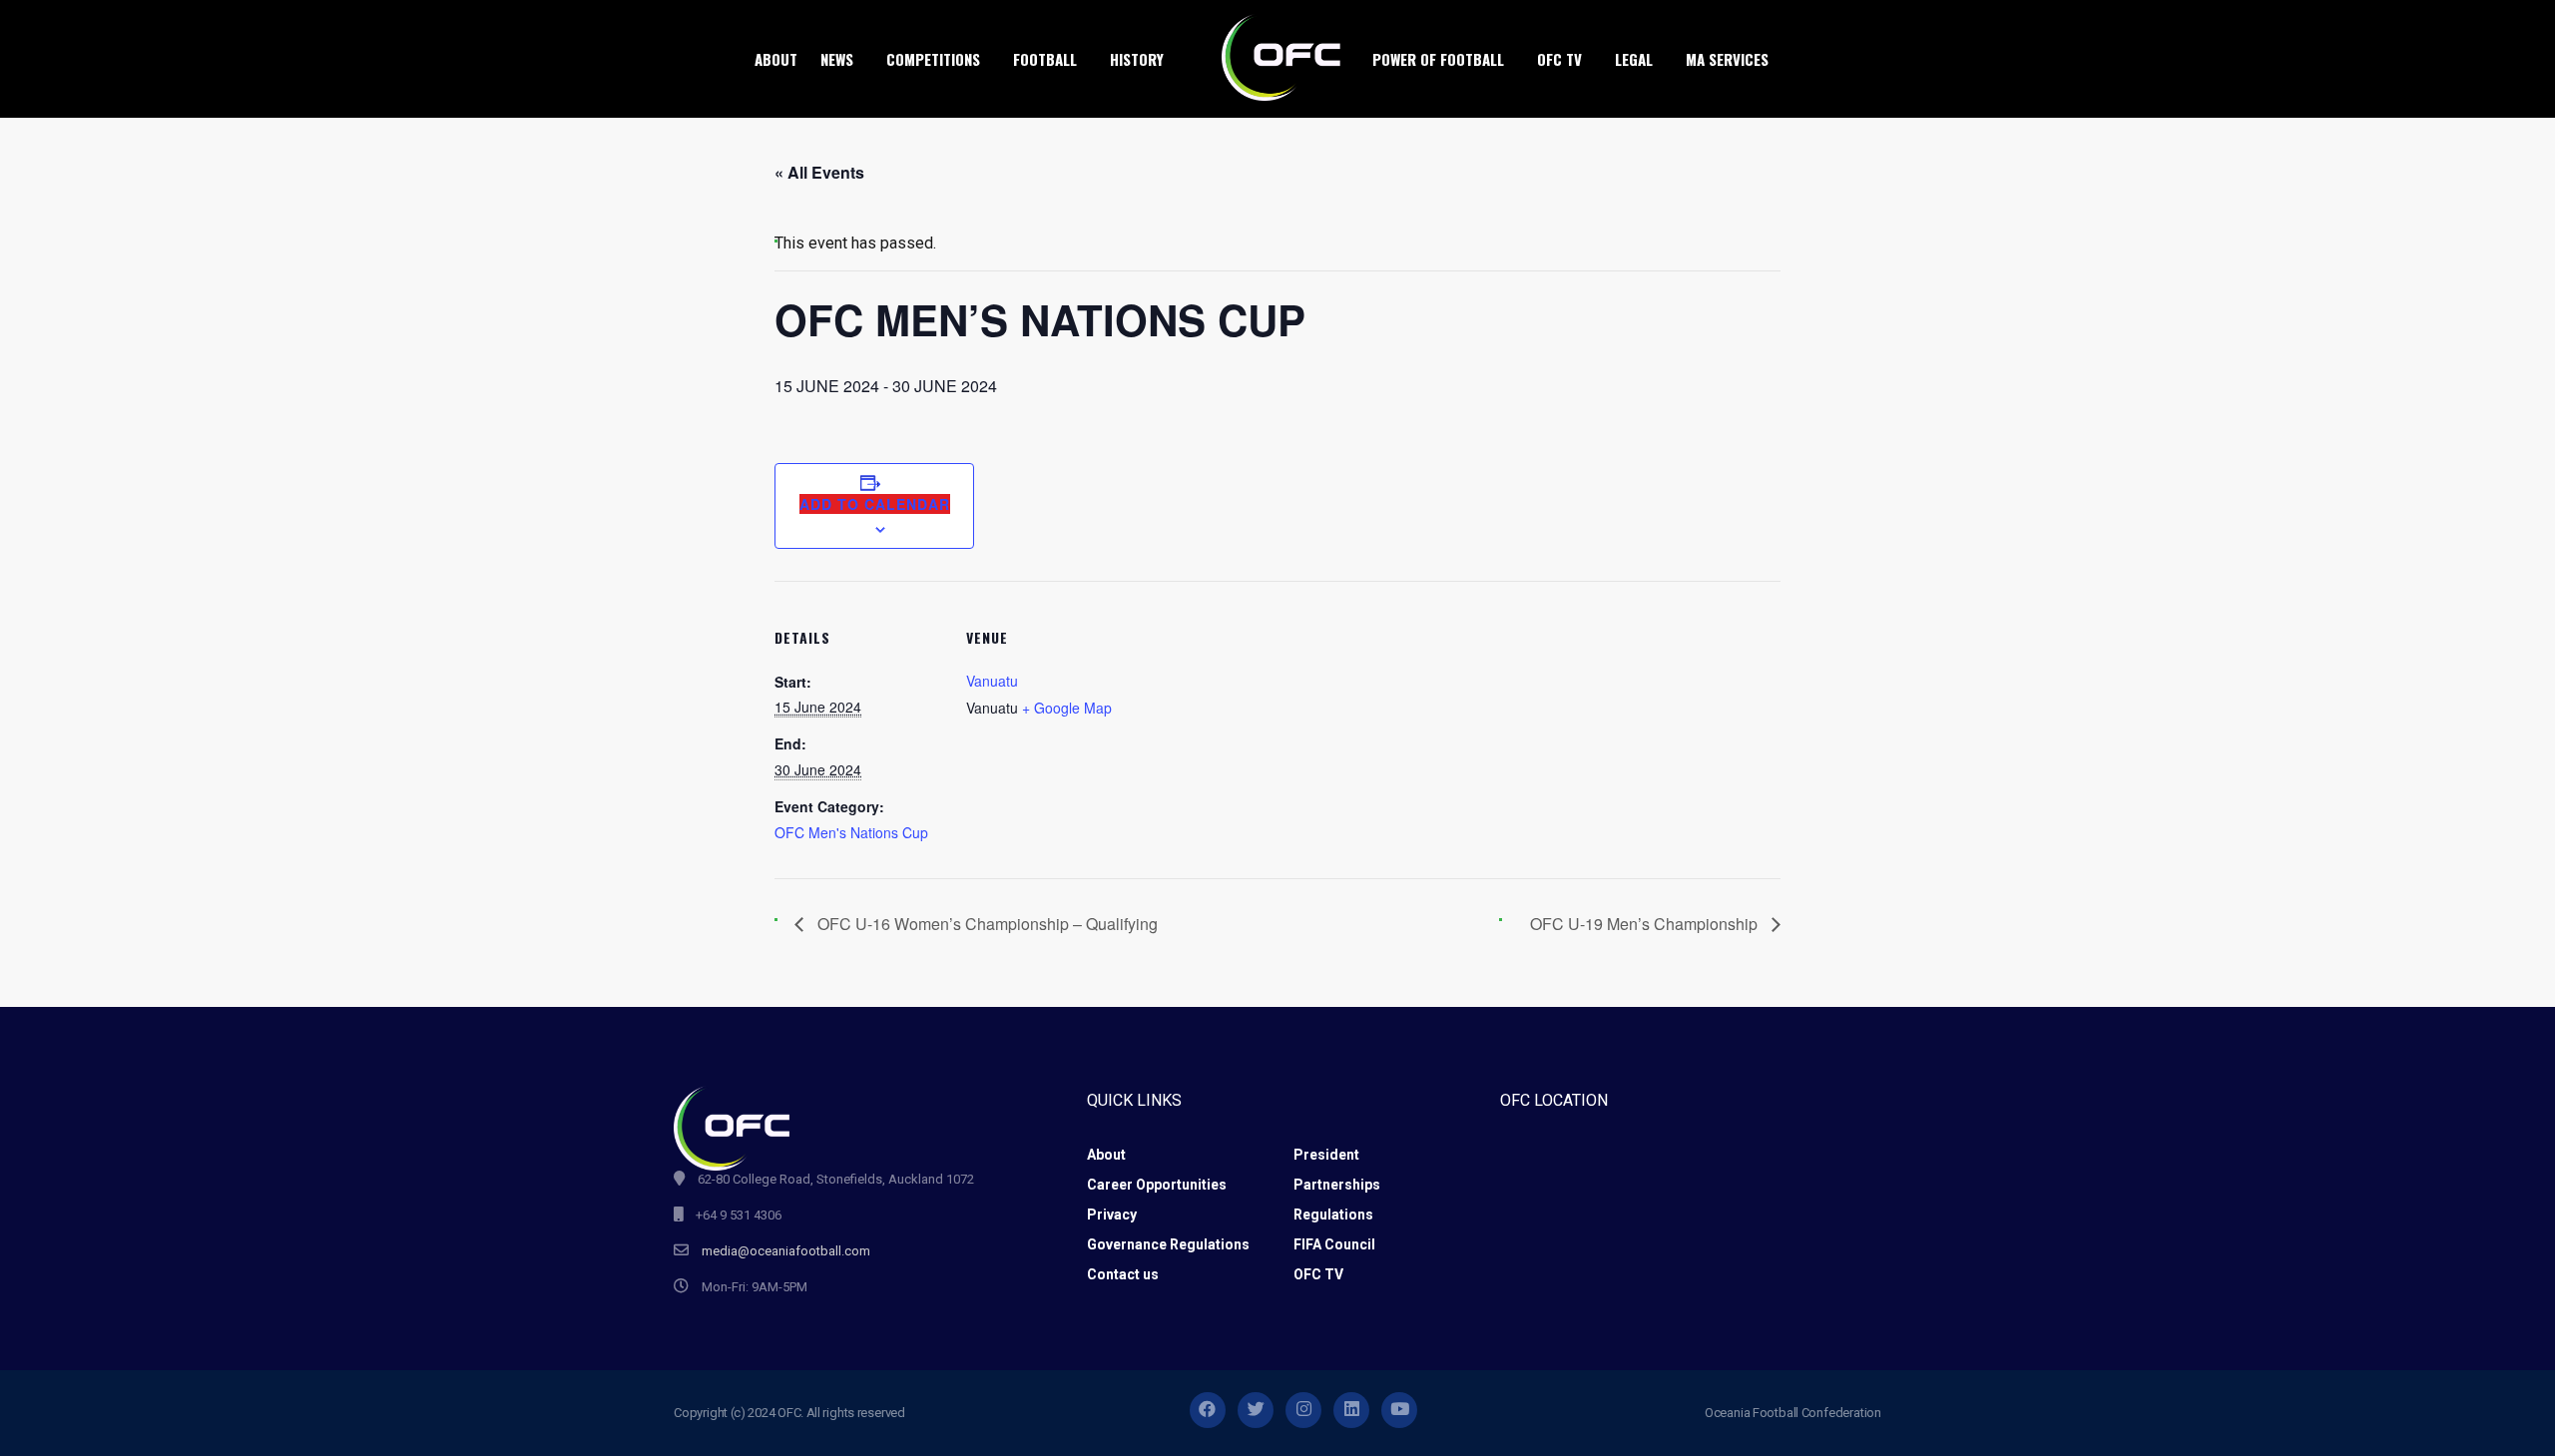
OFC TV (1318, 1274)
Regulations (1333, 1214)
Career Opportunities (1157, 1185)
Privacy (1112, 1214)
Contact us (1123, 1274)
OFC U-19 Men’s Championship (1646, 924)
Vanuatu (992, 681)
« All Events (819, 172)
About (1106, 1155)
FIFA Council (1334, 1244)
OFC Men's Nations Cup (851, 832)
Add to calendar (875, 504)
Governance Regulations (1168, 1244)
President (1326, 1155)
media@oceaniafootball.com (786, 1251)
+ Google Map (1067, 708)
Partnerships (1337, 1185)
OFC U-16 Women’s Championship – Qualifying (986, 924)
